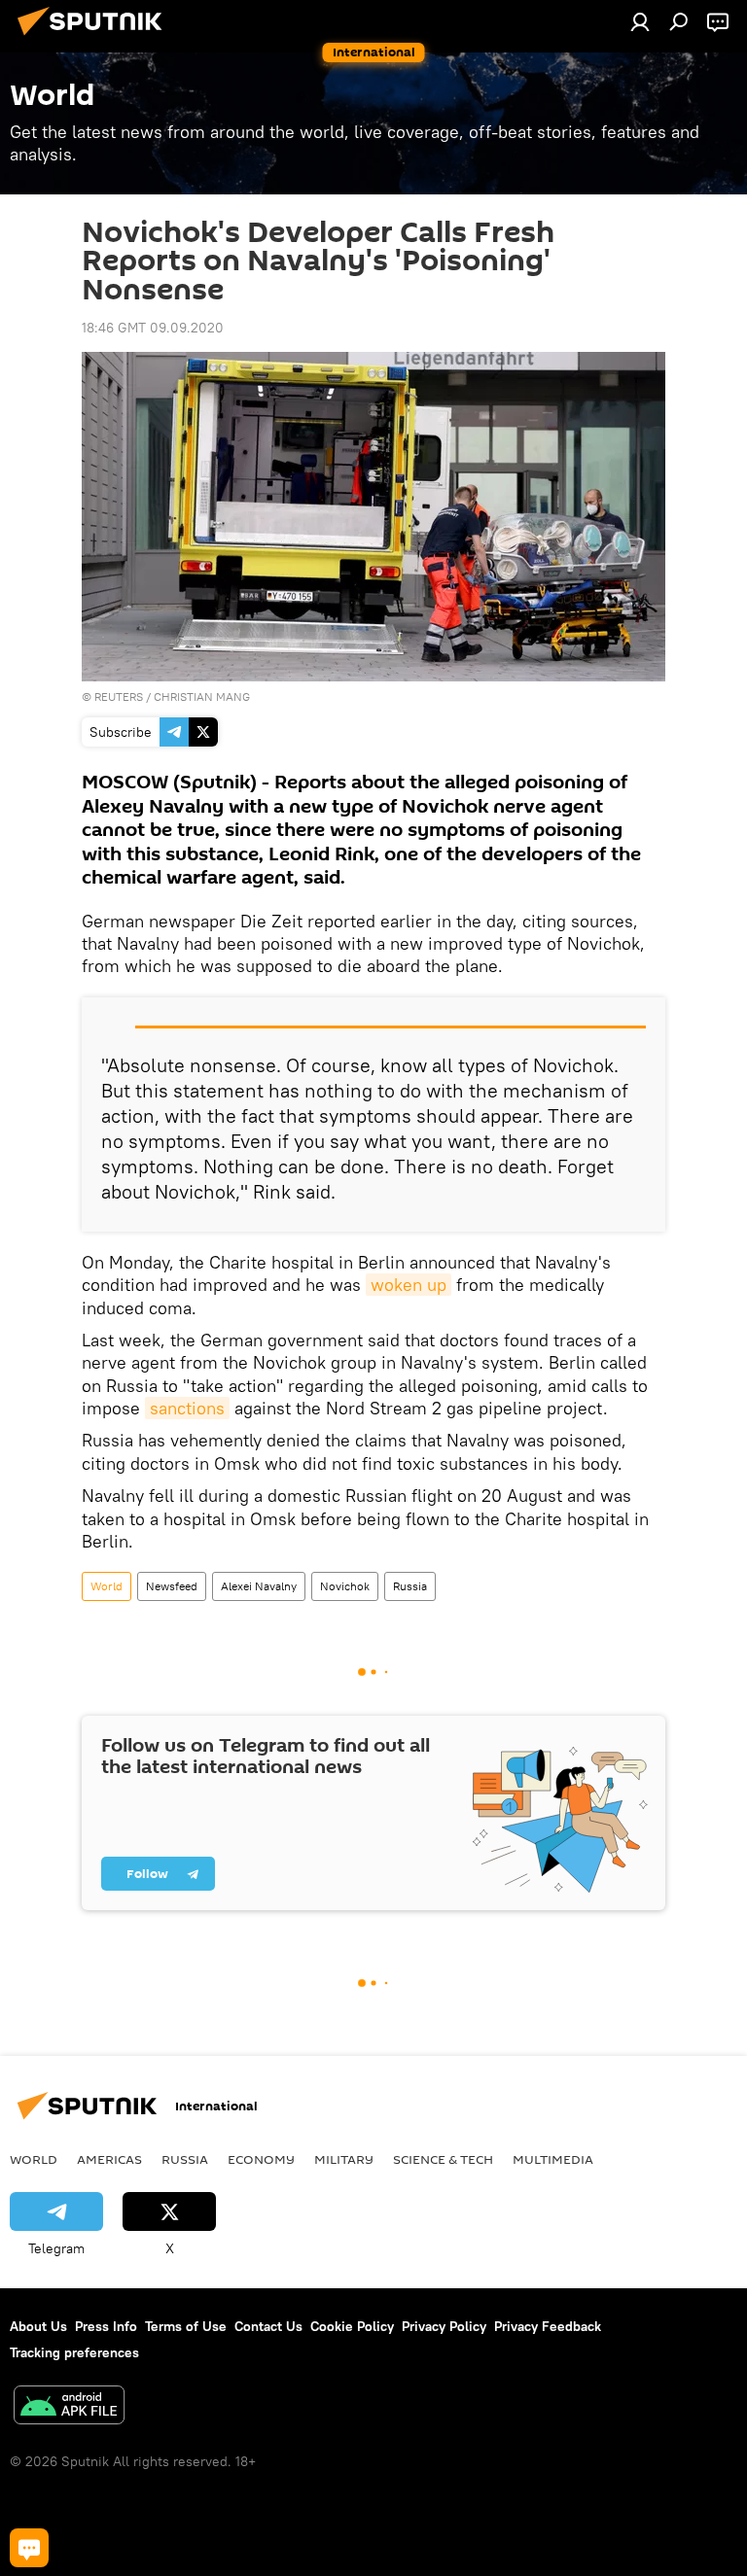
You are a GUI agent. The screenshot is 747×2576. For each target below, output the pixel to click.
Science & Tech (443, 2159)
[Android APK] (69, 2407)
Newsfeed (172, 1586)
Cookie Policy (352, 2326)
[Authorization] (640, 21)
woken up (409, 1285)
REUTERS (119, 696)
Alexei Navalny (259, 1586)
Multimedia (553, 2159)
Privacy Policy (444, 2326)
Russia (410, 1586)
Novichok (345, 1586)
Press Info (106, 2326)
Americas (109, 2159)
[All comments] (29, 2548)
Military (344, 2159)
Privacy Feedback (548, 2326)
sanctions (187, 1408)
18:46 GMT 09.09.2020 (153, 328)
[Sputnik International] (95, 38)
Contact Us (268, 2326)
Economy (261, 2159)
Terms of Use (186, 2326)
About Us (38, 2326)
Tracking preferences (74, 2352)
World (107, 1586)
